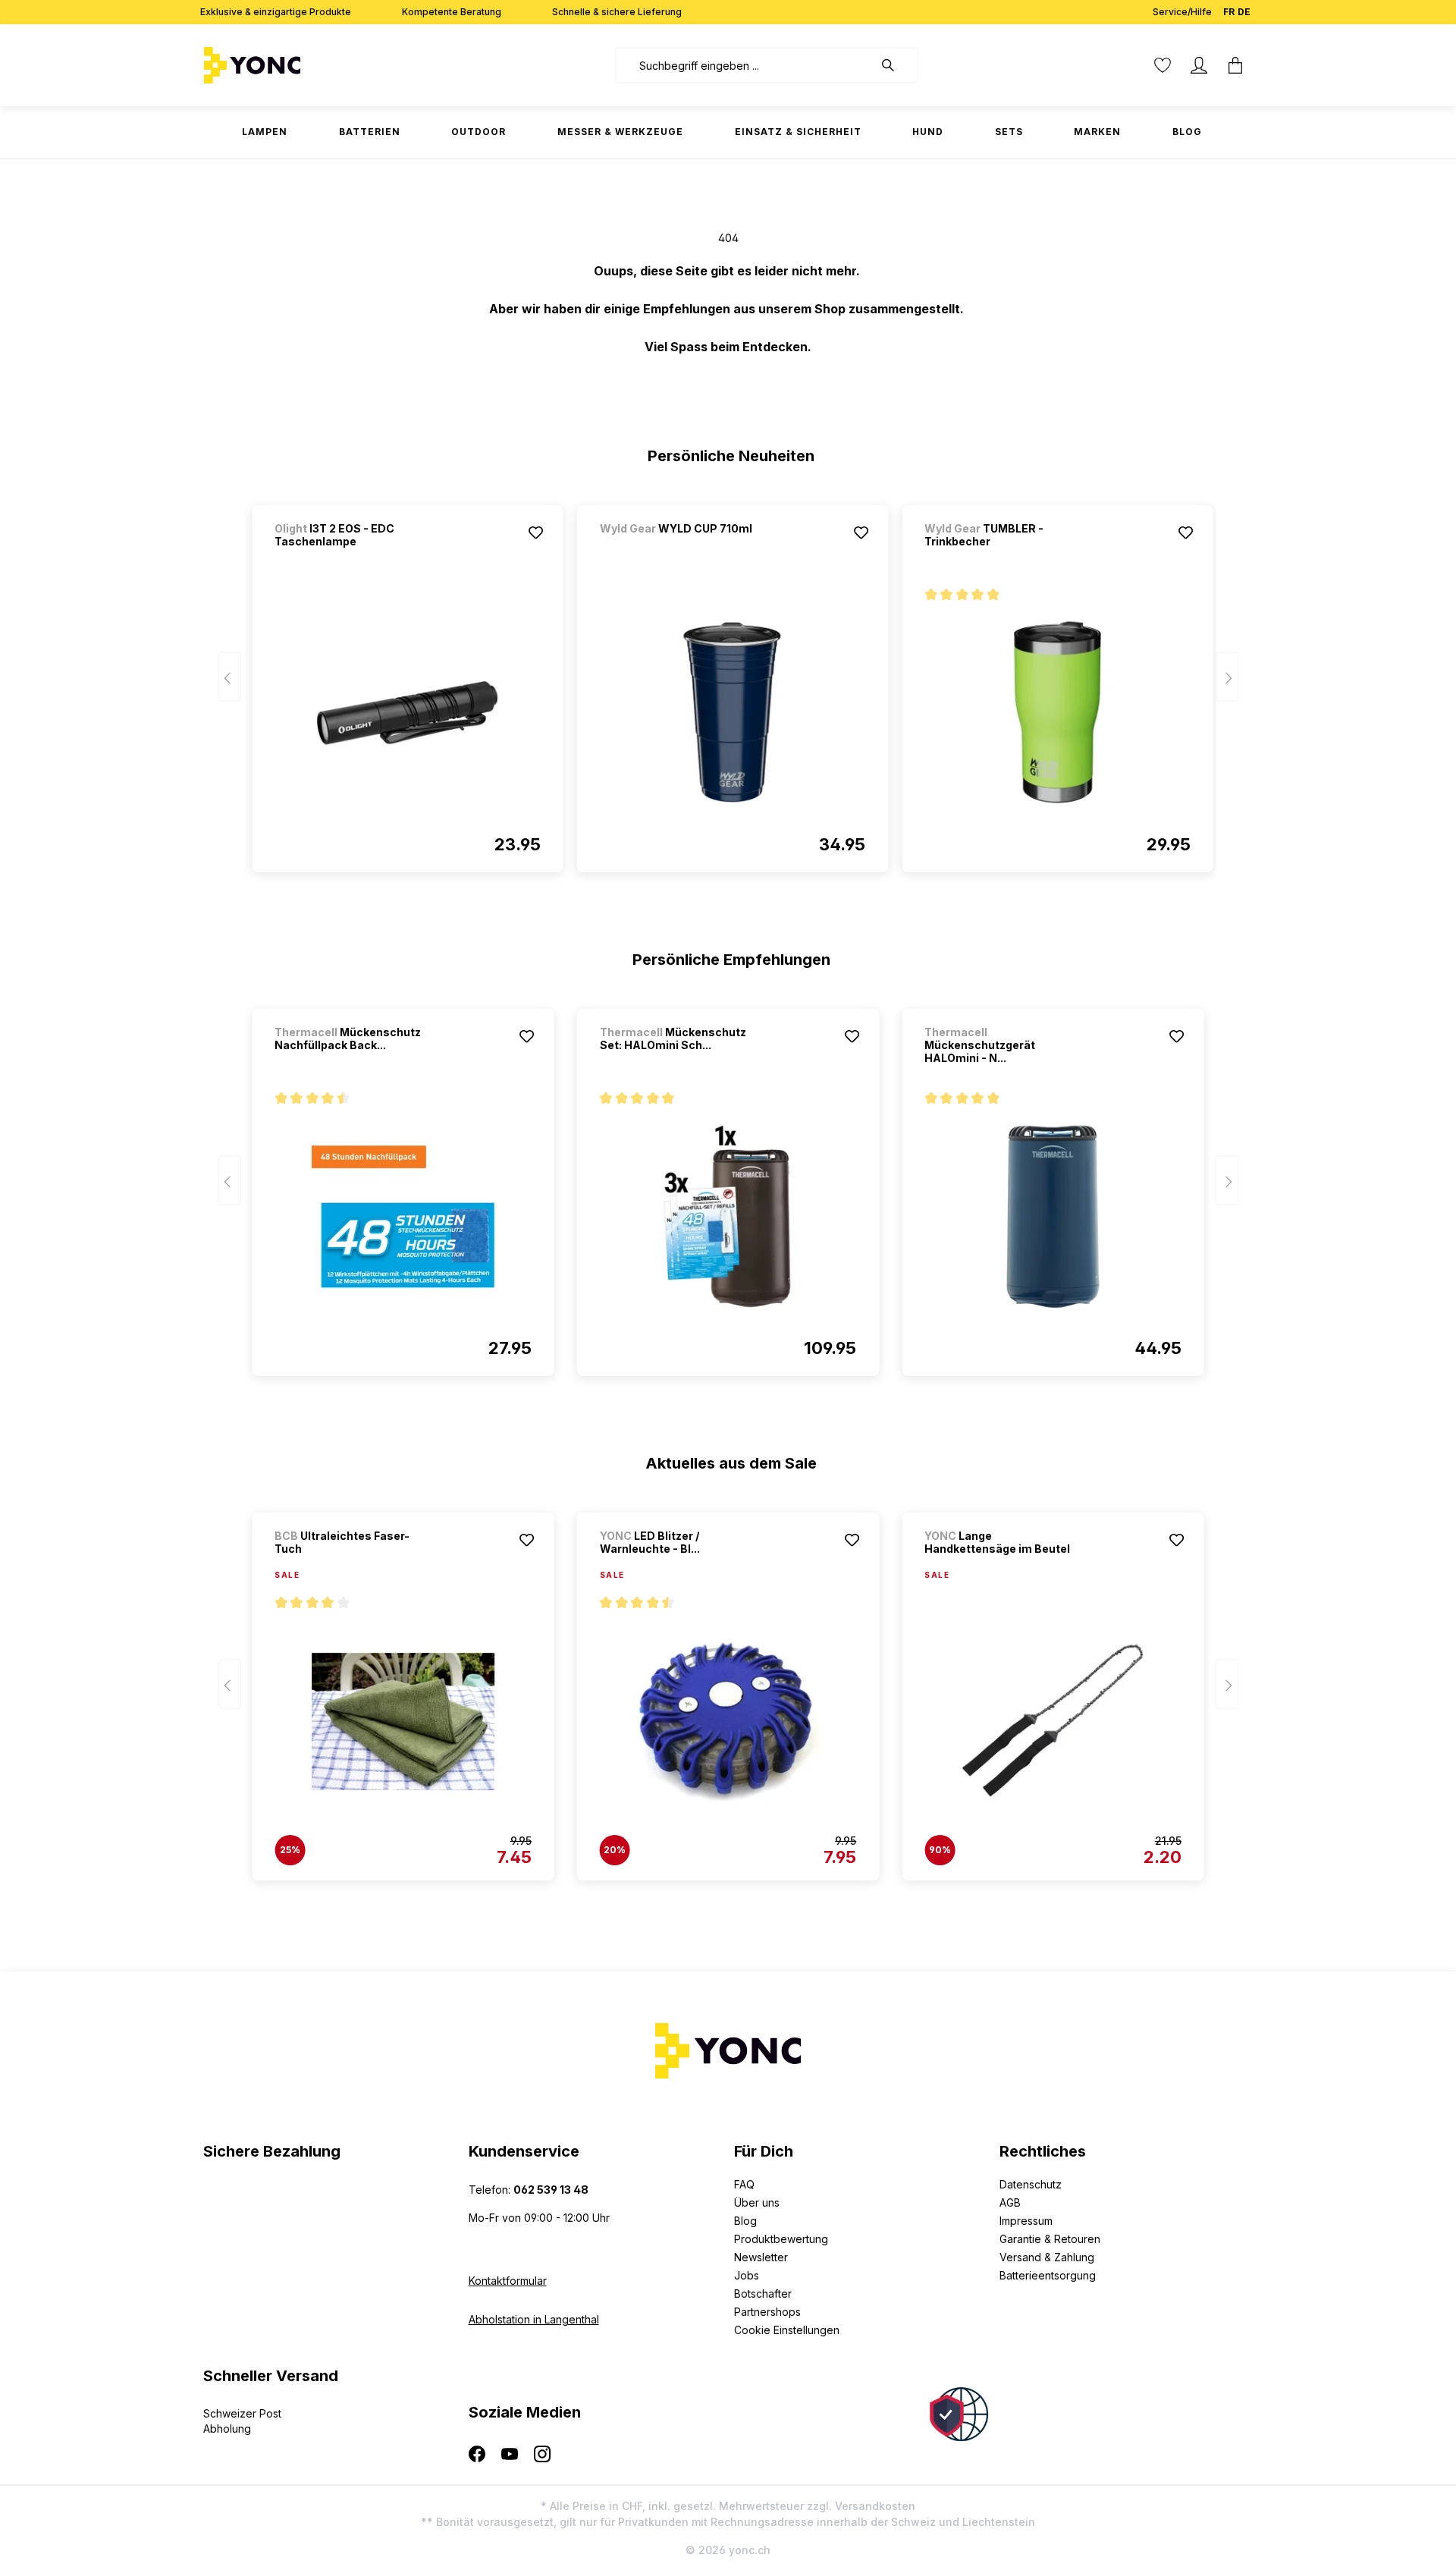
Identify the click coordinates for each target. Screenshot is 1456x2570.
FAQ (744, 2184)
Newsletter (761, 2257)
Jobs (747, 2275)
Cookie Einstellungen (787, 2330)
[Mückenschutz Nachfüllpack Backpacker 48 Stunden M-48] (403, 1217)
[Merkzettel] (1163, 65)
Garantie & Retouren (1050, 2239)
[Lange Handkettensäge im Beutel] (1053, 1721)
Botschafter (763, 2294)
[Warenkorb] (1235, 65)
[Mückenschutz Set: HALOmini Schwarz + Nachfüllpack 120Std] (728, 1217)
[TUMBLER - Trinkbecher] (1057, 713)
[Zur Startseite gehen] (300, 65)
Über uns (757, 2202)
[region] (728, 682)
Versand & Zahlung (1047, 2257)
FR (1229, 12)
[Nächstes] (1227, 677)
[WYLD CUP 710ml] (679, 549)
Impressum (1026, 2221)
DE (1244, 12)
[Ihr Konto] (1199, 65)
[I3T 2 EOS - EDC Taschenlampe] (407, 713)
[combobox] (744, 65)
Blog (745, 2221)
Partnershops (767, 2312)
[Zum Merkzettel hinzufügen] (536, 533)
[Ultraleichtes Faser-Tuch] (403, 1721)
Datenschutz (1031, 2184)
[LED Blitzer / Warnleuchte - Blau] (728, 1721)
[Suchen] (896, 65)
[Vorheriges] (230, 677)
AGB (1010, 2202)
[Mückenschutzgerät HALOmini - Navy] (1053, 1217)
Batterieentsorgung (1048, 2275)
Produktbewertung (781, 2239)
